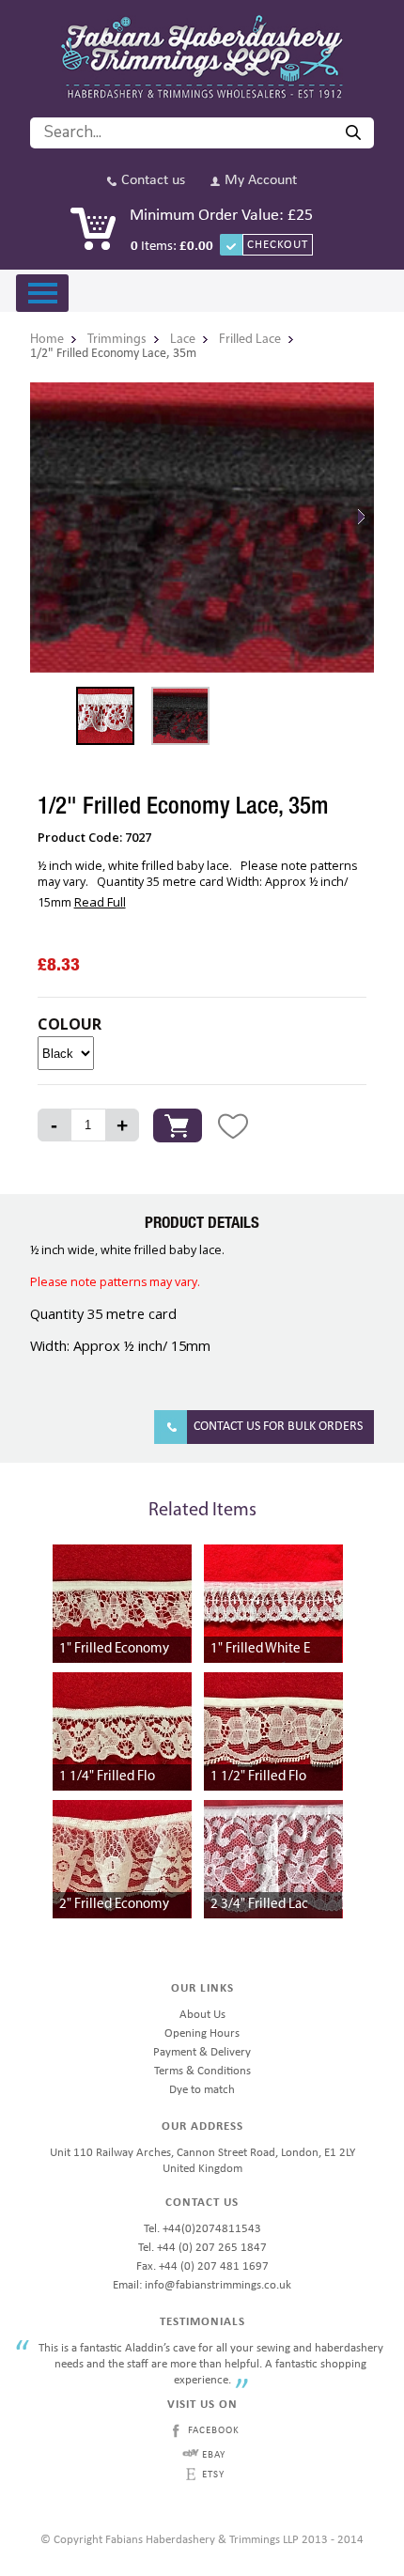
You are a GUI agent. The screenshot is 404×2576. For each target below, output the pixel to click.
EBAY (214, 2455)
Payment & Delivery (202, 2052)
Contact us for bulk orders (278, 1427)
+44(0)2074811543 (212, 2229)
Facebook (214, 2431)
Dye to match (202, 2090)
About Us (202, 2015)
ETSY (213, 2475)
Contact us (153, 181)
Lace (183, 340)
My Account (261, 181)
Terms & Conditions (202, 2071)
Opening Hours (202, 2033)
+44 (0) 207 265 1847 (212, 2248)
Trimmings (117, 340)
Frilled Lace (250, 340)
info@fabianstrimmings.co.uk (218, 2285)
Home (47, 340)
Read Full (100, 902)
